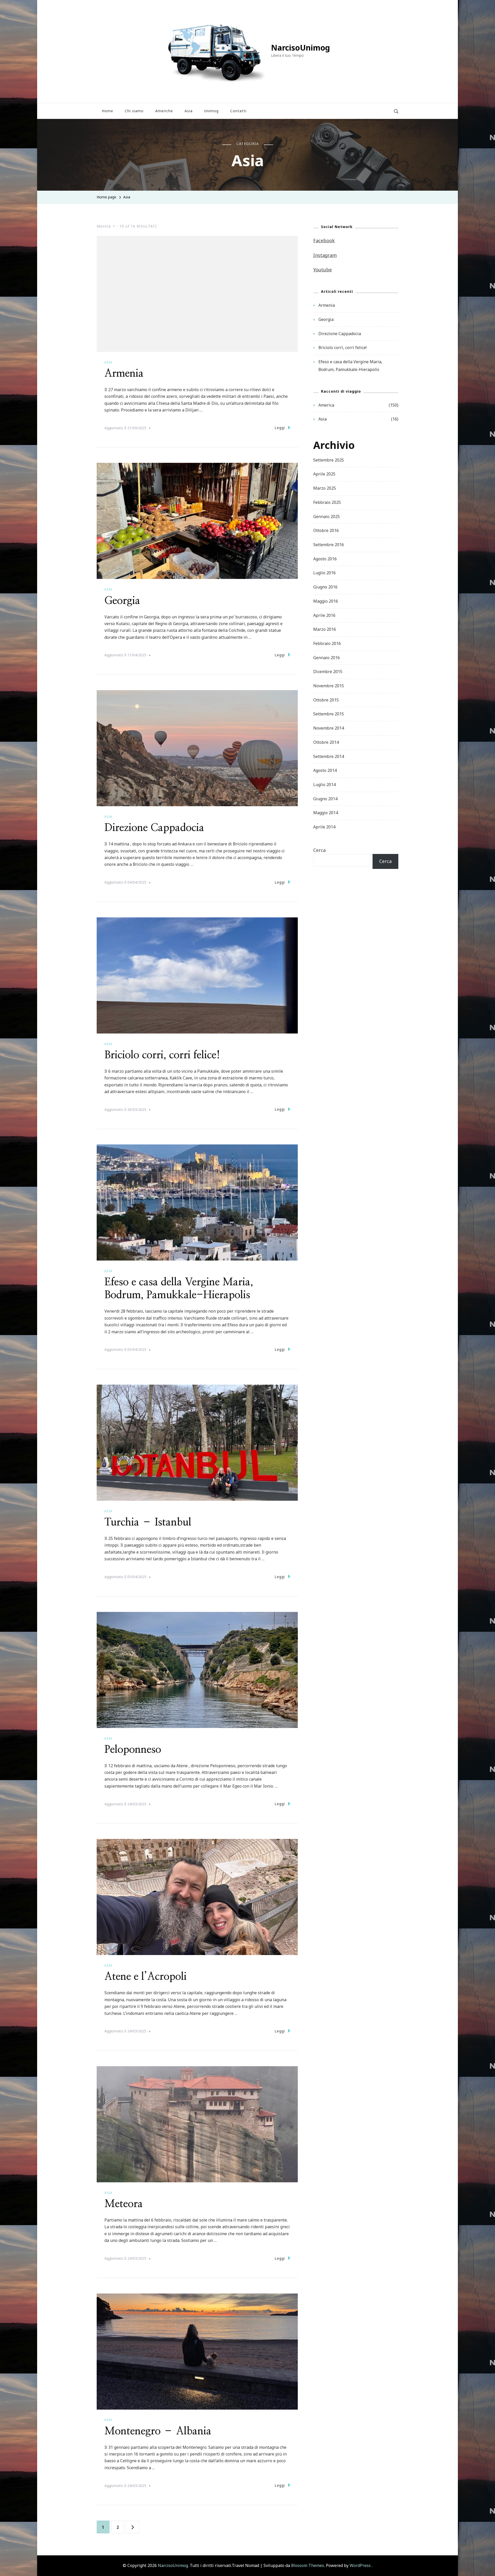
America (326, 405)
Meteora (124, 2204)
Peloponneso (133, 1750)
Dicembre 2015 (328, 672)
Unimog (211, 111)
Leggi (280, 428)
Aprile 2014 (324, 827)
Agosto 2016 (325, 559)
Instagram (325, 255)
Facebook (324, 240)
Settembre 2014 (329, 756)
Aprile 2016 (324, 615)
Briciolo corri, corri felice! (162, 1055)
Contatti (238, 111)
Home (108, 111)
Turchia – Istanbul (148, 1522)
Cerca (319, 850)
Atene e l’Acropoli (146, 1977)
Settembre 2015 (329, 714)
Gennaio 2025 (327, 516)
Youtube (323, 270)
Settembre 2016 (329, 545)
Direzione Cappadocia (154, 828)
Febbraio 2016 (327, 643)
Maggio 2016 (326, 601)
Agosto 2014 (325, 770)
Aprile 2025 (324, 474)
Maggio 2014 (326, 813)
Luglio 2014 (324, 785)
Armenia (124, 374)
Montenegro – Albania (158, 2431)
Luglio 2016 (324, 573)
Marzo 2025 (325, 488)
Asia (189, 111)
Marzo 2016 (325, 629)
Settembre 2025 (329, 460)
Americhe (164, 111)
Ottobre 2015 (326, 700)
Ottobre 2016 (326, 530)
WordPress (360, 2565)
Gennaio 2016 (327, 658)
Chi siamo (134, 111)
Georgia (122, 601)
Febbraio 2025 (327, 502)
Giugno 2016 (325, 587)
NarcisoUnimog (300, 48)
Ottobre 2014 (326, 742)
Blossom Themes (308, 2565)
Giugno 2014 (325, 799)
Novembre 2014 (329, 728)
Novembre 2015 (329, 686)
